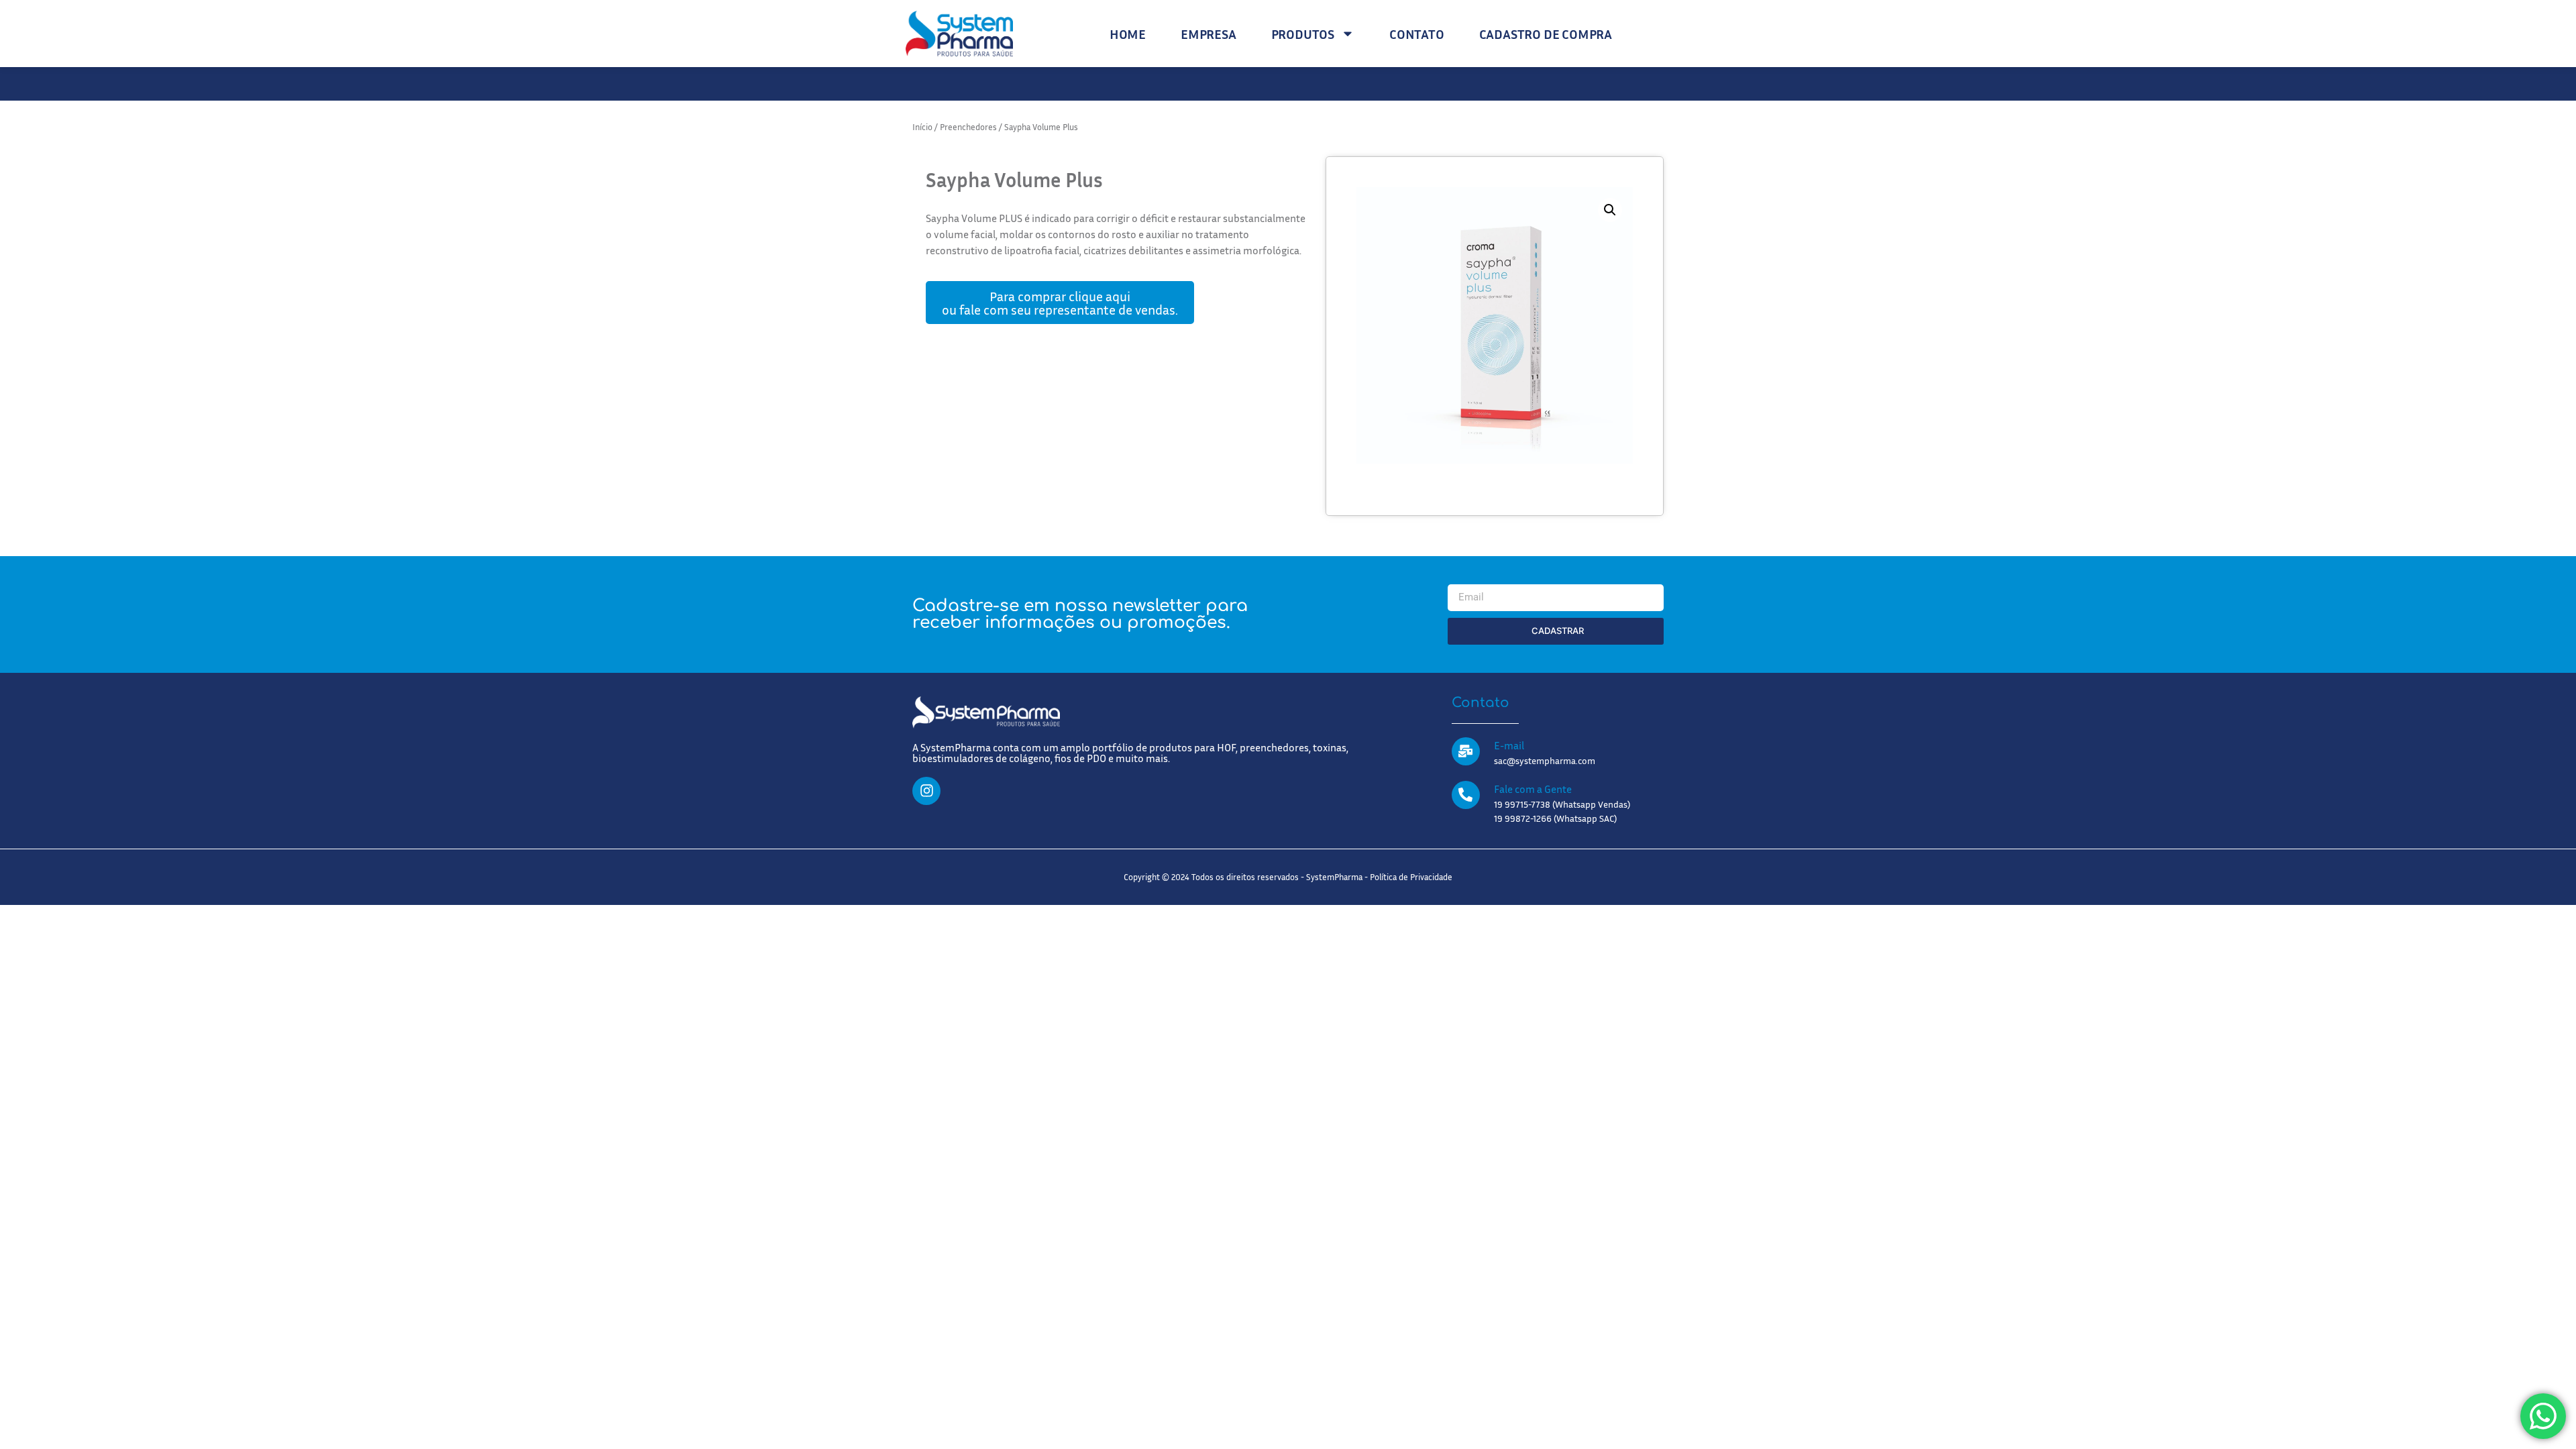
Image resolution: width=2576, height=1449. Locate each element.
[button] (1610, 210)
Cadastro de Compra (1546, 34)
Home (1128, 34)
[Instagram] (926, 791)
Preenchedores (968, 127)
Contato (1417, 34)
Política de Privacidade (1411, 877)
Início (922, 127)
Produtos (1303, 34)
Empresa (1209, 34)
